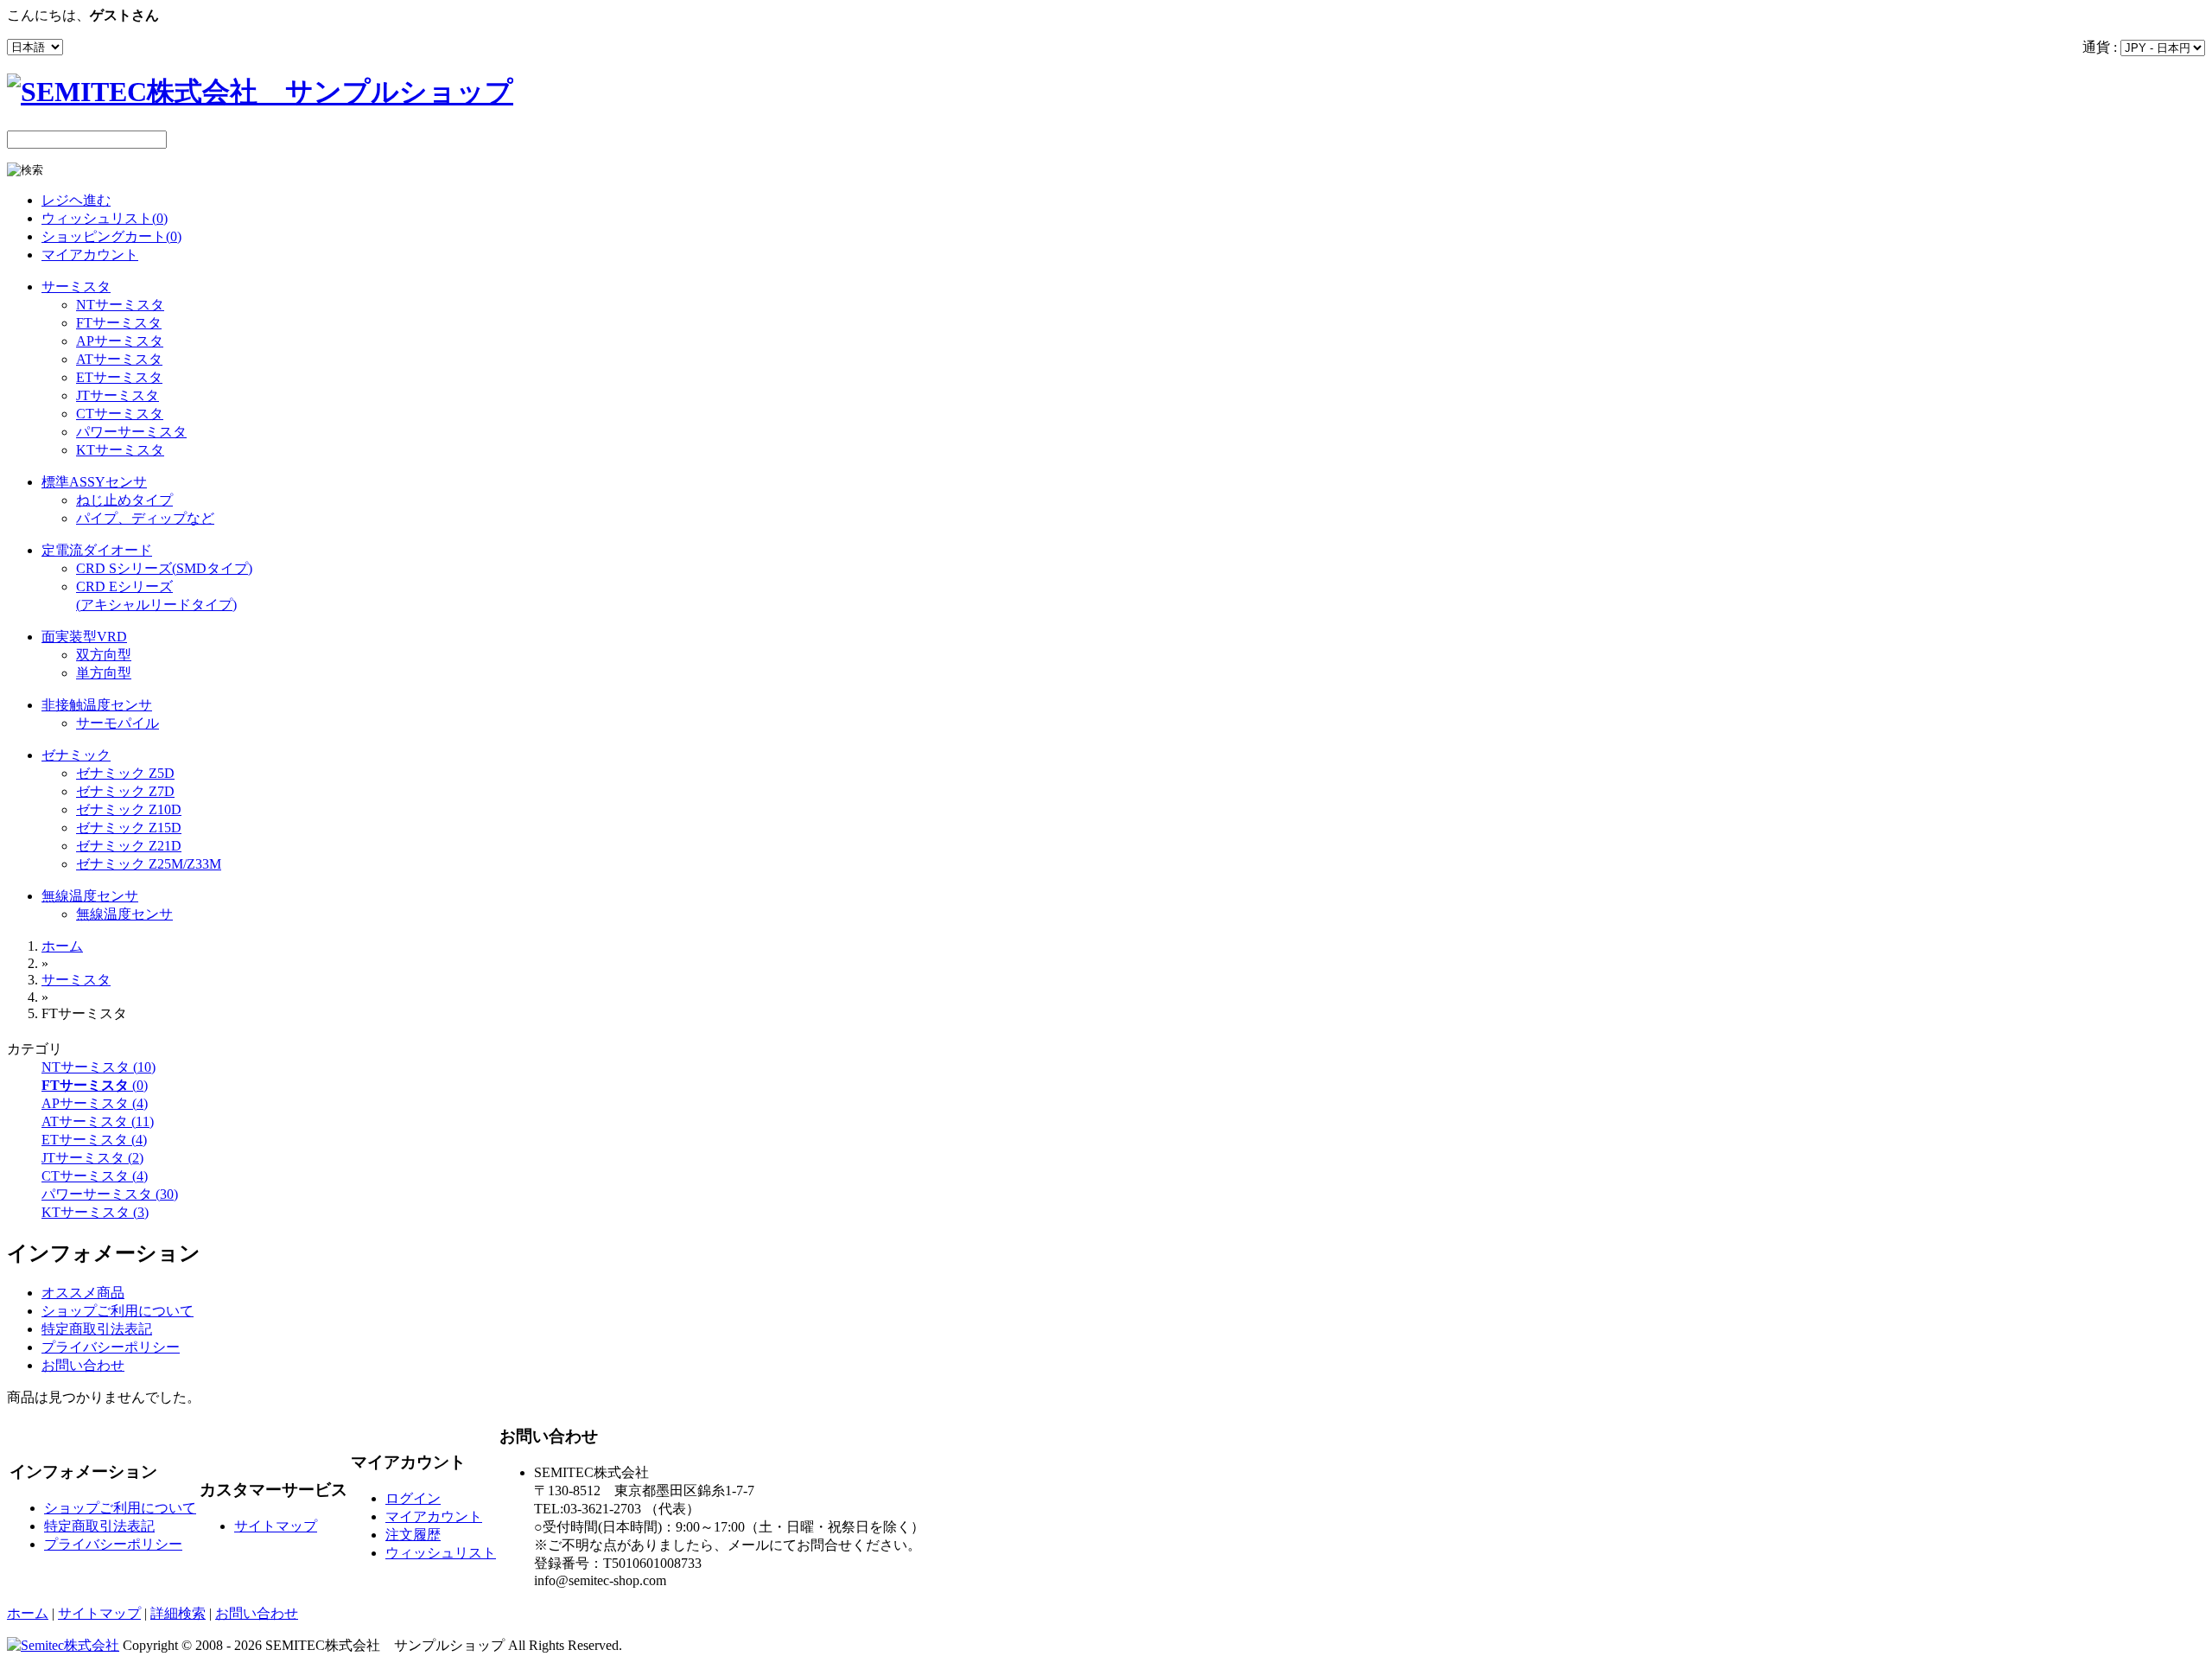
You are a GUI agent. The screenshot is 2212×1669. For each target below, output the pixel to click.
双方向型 (104, 655)
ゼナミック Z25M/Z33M (149, 864)
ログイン (413, 1498)
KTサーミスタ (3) (95, 1212)
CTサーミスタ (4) (95, 1176)
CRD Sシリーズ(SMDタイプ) (164, 568)
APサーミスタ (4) (95, 1103)
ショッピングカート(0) (111, 236)
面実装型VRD (84, 637)
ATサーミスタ (119, 359)
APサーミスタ (120, 341)
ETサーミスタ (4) (94, 1140)
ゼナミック (76, 755)
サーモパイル (118, 723)
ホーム (62, 946)
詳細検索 (178, 1613)
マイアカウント (90, 255)
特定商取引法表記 (97, 1329)
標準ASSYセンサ (94, 482)
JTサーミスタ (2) (92, 1158)
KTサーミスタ (120, 450)
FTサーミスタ (119, 323)
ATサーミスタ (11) (98, 1121)
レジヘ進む (76, 200)
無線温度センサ (90, 896)
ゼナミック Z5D (125, 773)
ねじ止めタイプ (124, 500)
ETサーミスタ (119, 377)
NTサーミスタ (120, 305)
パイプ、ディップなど (145, 518)
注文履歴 (413, 1535)
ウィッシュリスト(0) (105, 218)
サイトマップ (276, 1526)
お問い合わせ (83, 1365)
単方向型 (104, 673)
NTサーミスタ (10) (99, 1067)
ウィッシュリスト (441, 1553)
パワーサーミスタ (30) (110, 1194)
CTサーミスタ (120, 414)
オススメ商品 (83, 1293)
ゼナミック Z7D (125, 791)
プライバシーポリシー (111, 1347)
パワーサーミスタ (131, 432)
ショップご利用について (118, 1311)
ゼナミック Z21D (129, 846)
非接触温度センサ (97, 705)
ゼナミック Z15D (129, 828)
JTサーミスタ (118, 395)
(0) (95, 1085)
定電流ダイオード (97, 550)
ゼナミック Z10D (129, 809)
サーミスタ (76, 287)
